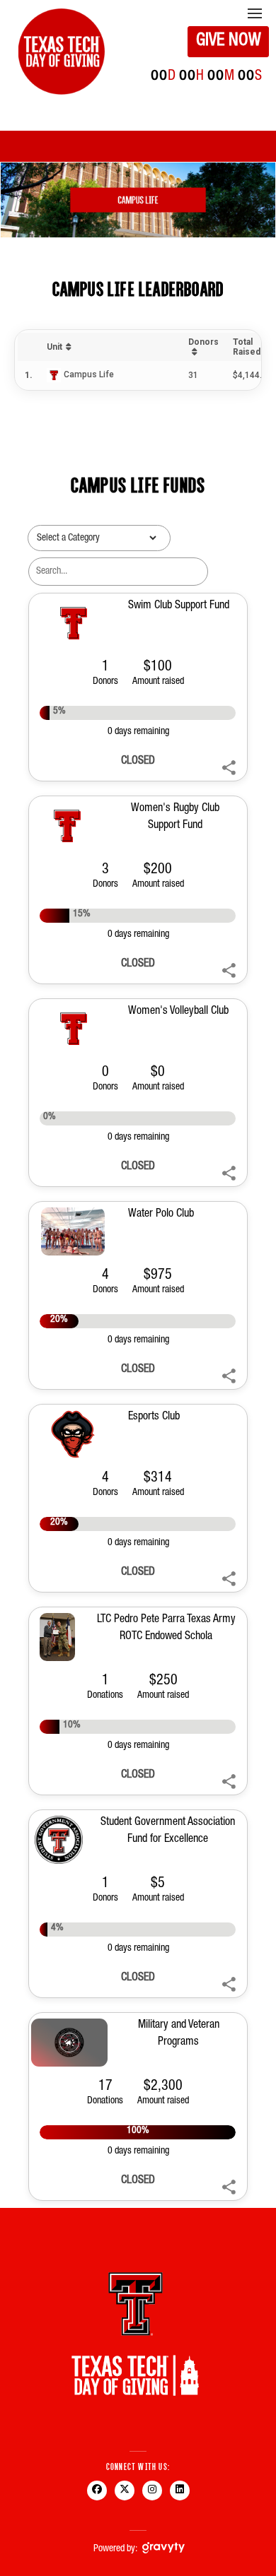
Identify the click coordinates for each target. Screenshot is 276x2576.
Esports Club (154, 1417)
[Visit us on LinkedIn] (179, 2500)
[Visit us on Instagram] (152, 2500)
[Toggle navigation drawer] (255, 13)
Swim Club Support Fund (179, 606)
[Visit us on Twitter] (124, 2500)
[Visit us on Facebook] (97, 2500)
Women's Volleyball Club (178, 1012)
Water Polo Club (161, 1215)
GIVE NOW (229, 42)
